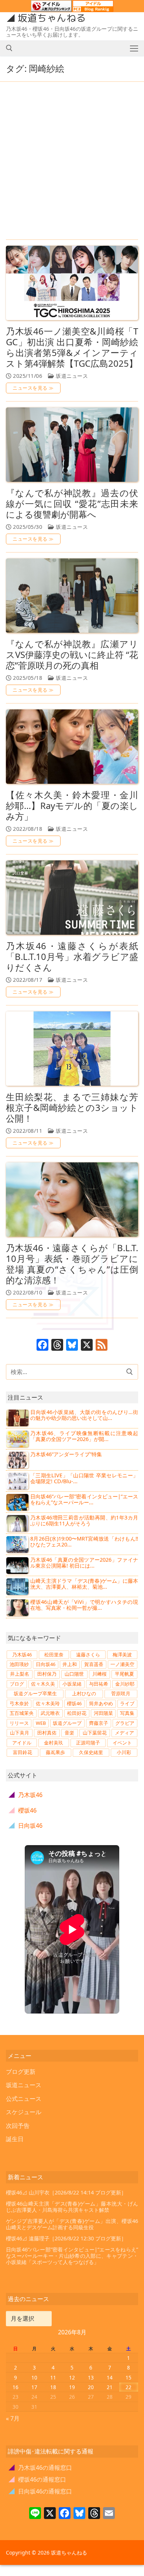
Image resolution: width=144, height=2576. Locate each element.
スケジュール (24, 2112)
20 (91, 2387)
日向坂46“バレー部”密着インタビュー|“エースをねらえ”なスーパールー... (84, 1499)
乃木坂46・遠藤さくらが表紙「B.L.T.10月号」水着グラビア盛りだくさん (72, 957)
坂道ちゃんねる (52, 18)
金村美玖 (54, 1743)
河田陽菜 (103, 1713)
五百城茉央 (22, 1713)
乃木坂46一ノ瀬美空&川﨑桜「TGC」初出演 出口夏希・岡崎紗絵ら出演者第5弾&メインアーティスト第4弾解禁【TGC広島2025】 (72, 347)
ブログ (17, 1684)
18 (53, 2387)
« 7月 (13, 2418)
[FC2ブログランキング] (93, 9)
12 (72, 2377)
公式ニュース (24, 2099)
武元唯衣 (50, 1713)
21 (110, 2387)
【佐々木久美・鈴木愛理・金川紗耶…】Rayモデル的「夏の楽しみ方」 (72, 806)
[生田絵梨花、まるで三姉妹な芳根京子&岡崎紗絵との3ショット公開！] (72, 1049)
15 (128, 2377)
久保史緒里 (91, 1752)
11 (53, 2377)
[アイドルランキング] (51, 9)
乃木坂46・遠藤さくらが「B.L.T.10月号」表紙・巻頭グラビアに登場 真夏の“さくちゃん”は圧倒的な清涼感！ (72, 1264)
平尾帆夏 (124, 1674)
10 (34, 2377)
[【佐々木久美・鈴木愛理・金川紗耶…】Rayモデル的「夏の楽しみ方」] (72, 747)
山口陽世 (74, 1674)
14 (110, 2377)
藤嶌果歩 (55, 1752)
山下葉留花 (95, 1733)
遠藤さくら (88, 1655)
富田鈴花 (23, 1752)
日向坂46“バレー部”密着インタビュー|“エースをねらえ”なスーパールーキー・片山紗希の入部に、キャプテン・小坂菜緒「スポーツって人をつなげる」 (72, 2256)
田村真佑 (47, 1733)
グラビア (125, 1723)
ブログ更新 (21, 2072)
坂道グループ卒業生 (35, 1693)
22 (128, 2387)
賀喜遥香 (94, 1664)
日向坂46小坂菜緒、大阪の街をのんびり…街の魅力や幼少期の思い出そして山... (84, 1415)
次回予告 (18, 2126)
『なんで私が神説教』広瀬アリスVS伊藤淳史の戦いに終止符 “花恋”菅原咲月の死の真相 (72, 655)
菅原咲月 (121, 1693)
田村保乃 (47, 1674)
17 (34, 2387)
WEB (41, 1723)
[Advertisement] (72, 161)
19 (72, 2387)
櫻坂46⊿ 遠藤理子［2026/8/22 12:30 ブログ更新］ (66, 2238)
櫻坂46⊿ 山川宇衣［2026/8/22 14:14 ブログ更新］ (66, 2192)
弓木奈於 (19, 1703)
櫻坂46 (74, 1703)
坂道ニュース (71, 376)
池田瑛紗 (19, 1664)
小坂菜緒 (72, 1684)
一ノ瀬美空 (122, 1664)
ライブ (127, 1703)
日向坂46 (46, 1664)
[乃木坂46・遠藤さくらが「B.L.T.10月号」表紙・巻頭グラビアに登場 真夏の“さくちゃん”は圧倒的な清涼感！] (72, 1200)
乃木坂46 (22, 1655)
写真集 (127, 1713)
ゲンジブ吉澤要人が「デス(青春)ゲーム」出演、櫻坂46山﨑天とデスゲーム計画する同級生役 (72, 2224)
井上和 (70, 1664)
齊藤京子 (99, 1723)
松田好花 (77, 1713)
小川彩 (124, 1752)
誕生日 (15, 2139)
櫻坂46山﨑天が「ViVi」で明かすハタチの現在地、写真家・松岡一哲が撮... (84, 1605)
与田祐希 (99, 1684)
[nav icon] (134, 48)
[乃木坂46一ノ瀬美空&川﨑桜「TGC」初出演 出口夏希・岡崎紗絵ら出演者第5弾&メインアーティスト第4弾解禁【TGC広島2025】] (72, 283)
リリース (19, 1723)
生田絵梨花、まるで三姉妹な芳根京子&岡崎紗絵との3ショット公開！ (72, 1108)
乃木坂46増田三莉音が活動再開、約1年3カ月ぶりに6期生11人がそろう (84, 1520)
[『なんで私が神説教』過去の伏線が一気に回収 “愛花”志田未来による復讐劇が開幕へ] (72, 445)
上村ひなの (84, 1693)
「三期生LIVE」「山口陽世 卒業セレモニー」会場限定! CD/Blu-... (84, 1478)
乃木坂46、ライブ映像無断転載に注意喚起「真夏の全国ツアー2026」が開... (84, 1436)
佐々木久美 (43, 1684)
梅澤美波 (122, 1655)
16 (16, 2387)
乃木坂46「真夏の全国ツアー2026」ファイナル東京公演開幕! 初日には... (84, 1563)
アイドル (22, 1743)
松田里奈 (54, 1655)
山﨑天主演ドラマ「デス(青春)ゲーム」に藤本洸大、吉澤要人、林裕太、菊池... (84, 1584)
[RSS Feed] (102, 1346)
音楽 (69, 1733)
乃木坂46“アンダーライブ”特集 (66, 1454)
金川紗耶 (125, 1684)
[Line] (35, 2514)
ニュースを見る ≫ (33, 388)
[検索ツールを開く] (9, 48)
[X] (87, 1346)
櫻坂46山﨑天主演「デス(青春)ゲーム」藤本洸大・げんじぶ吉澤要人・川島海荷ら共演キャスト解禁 (72, 2207)
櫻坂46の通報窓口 (37, 2479)
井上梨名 (20, 1674)
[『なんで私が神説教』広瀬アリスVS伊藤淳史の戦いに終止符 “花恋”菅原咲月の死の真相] (72, 596)
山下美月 (20, 1733)
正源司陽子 (88, 1743)
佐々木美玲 (48, 1703)
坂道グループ (67, 1723)
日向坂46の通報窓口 (40, 2491)
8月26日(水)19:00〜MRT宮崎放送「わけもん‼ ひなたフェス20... (84, 1541)
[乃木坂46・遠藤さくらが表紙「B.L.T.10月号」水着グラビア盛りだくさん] (72, 898)
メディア (124, 1733)
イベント (122, 1743)
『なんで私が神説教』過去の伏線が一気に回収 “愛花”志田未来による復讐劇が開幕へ (72, 504)
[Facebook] (42, 1346)
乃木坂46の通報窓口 (40, 2468)
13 (91, 2377)
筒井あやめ (101, 1703)
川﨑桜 (100, 1674)
